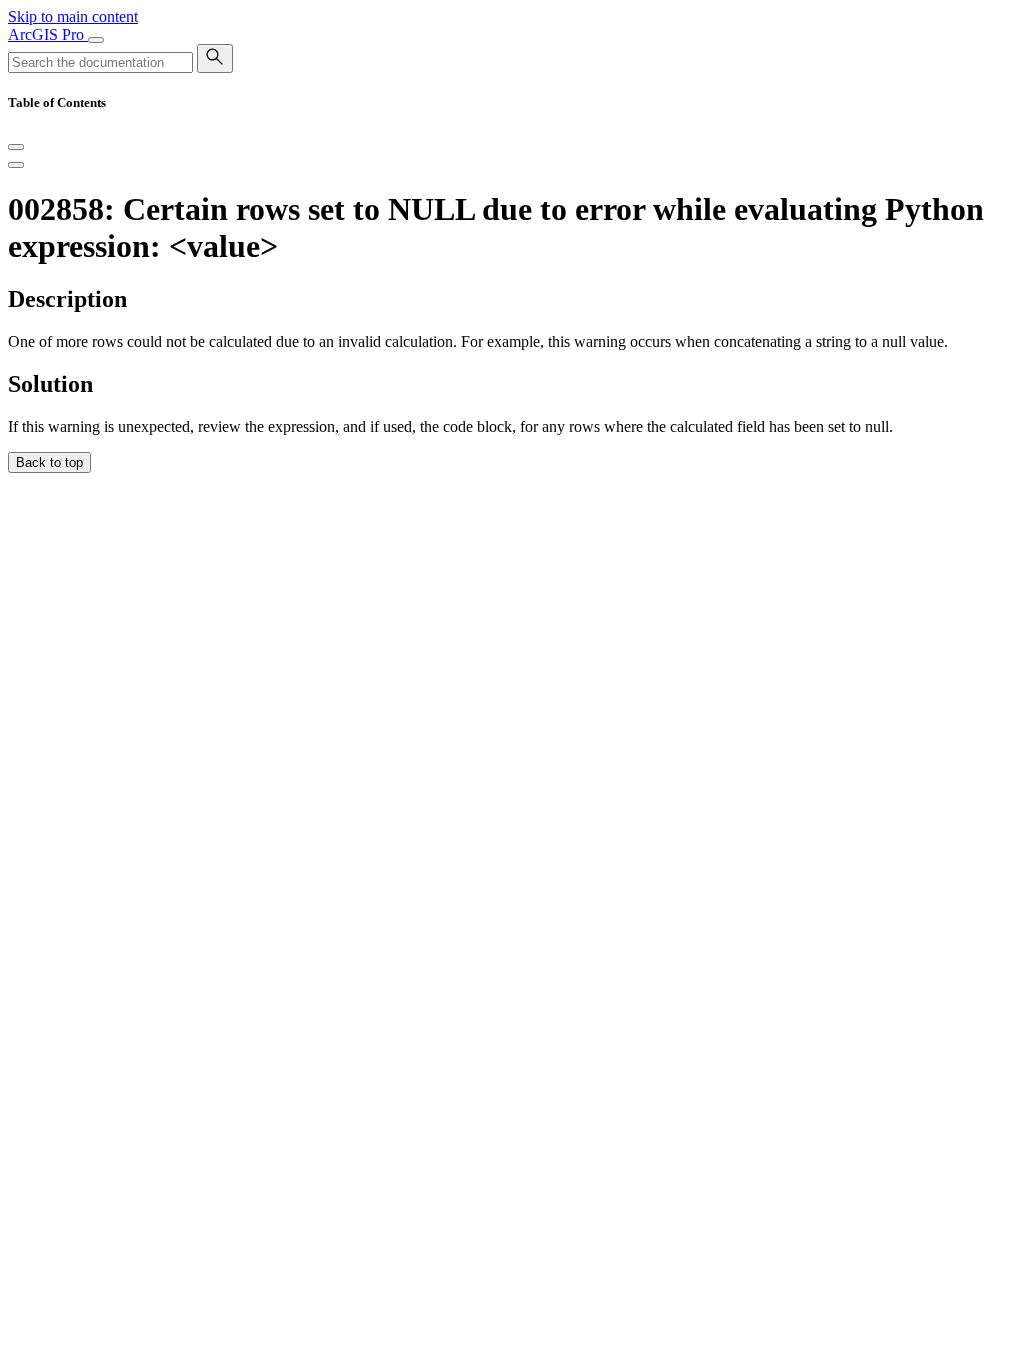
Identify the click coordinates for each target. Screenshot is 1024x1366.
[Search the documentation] (215, 58)
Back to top (49, 462)
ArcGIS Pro (48, 34)
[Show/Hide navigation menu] (96, 40)
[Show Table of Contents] (16, 165)
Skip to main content (73, 16)
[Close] (16, 147)
